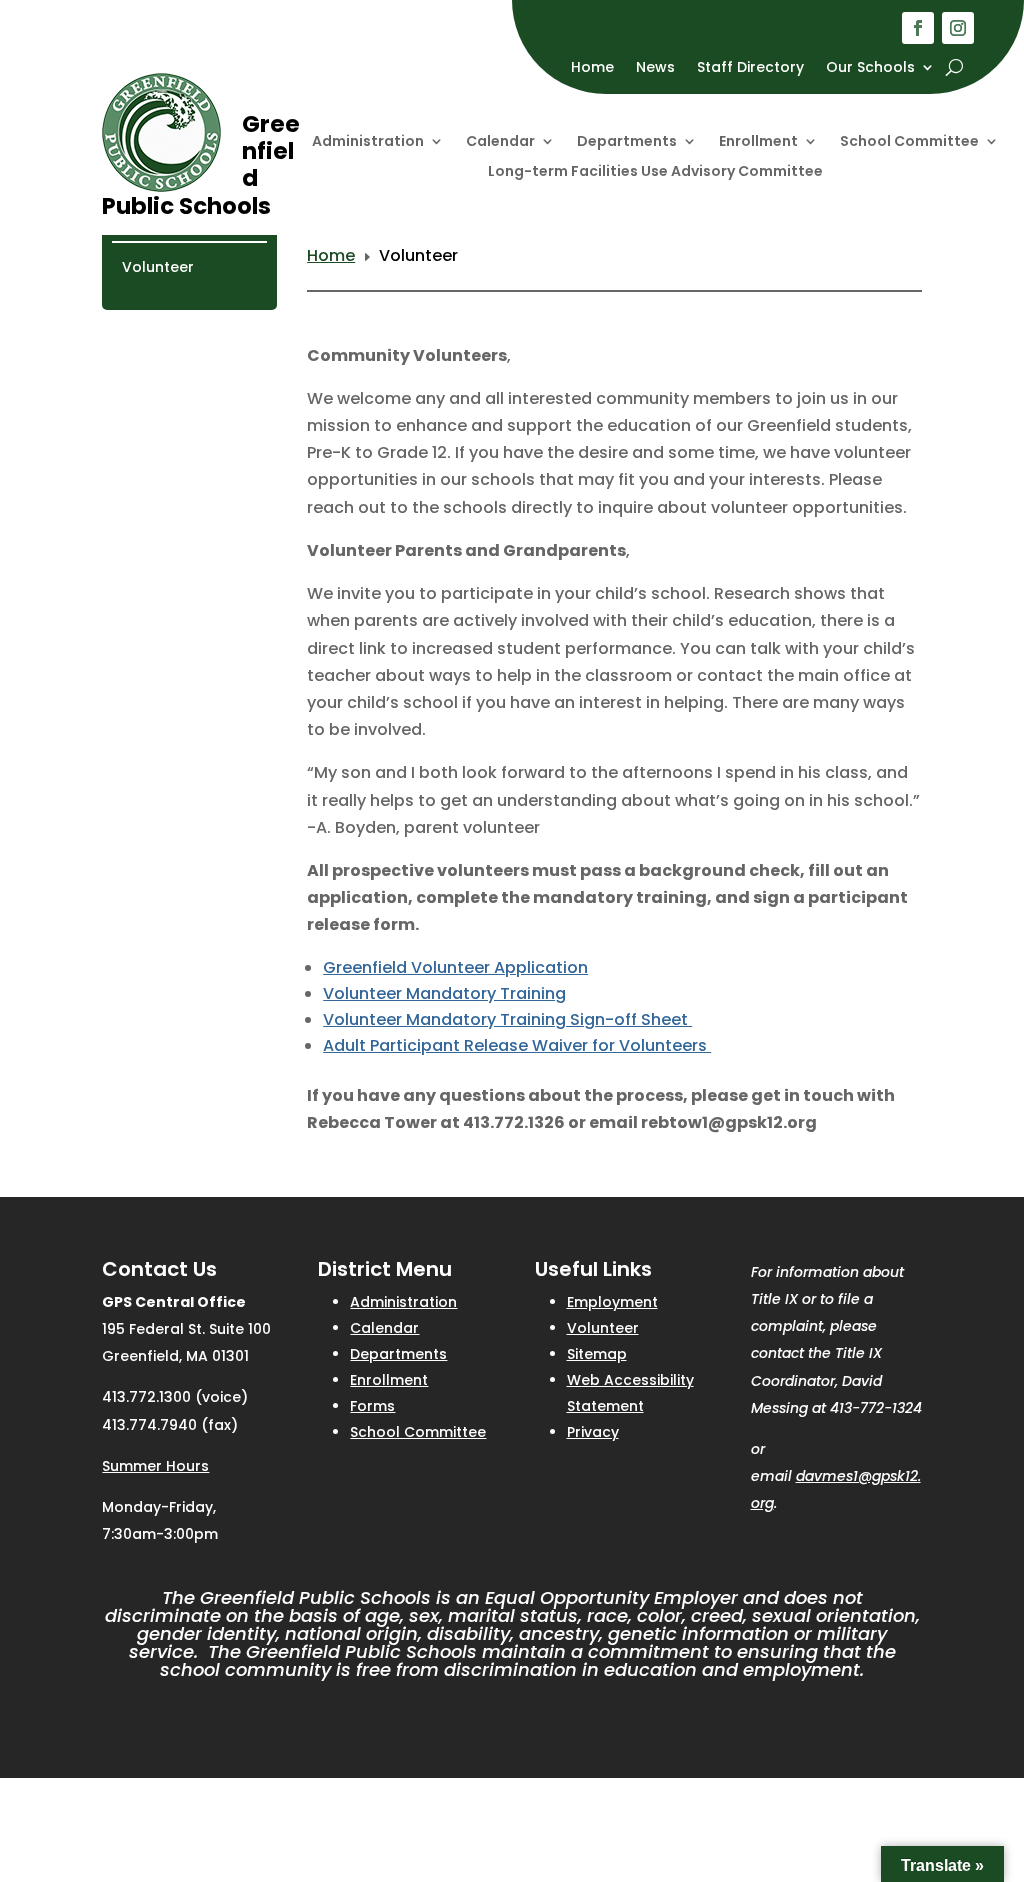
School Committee (909, 142)
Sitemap (597, 1354)
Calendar (500, 142)
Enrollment (758, 142)
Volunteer (158, 267)
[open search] (954, 67)
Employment (612, 1302)
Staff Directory (750, 68)
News (655, 68)
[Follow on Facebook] (918, 28)
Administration (368, 142)
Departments (627, 142)
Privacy (593, 1432)
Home (592, 68)
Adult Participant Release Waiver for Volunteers (517, 1045)
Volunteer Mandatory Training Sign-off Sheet (507, 1019)
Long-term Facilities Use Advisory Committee (655, 172)
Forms (372, 1406)
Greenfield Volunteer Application (455, 967)
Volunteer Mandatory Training (444, 993)
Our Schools (870, 68)
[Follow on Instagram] (958, 28)
